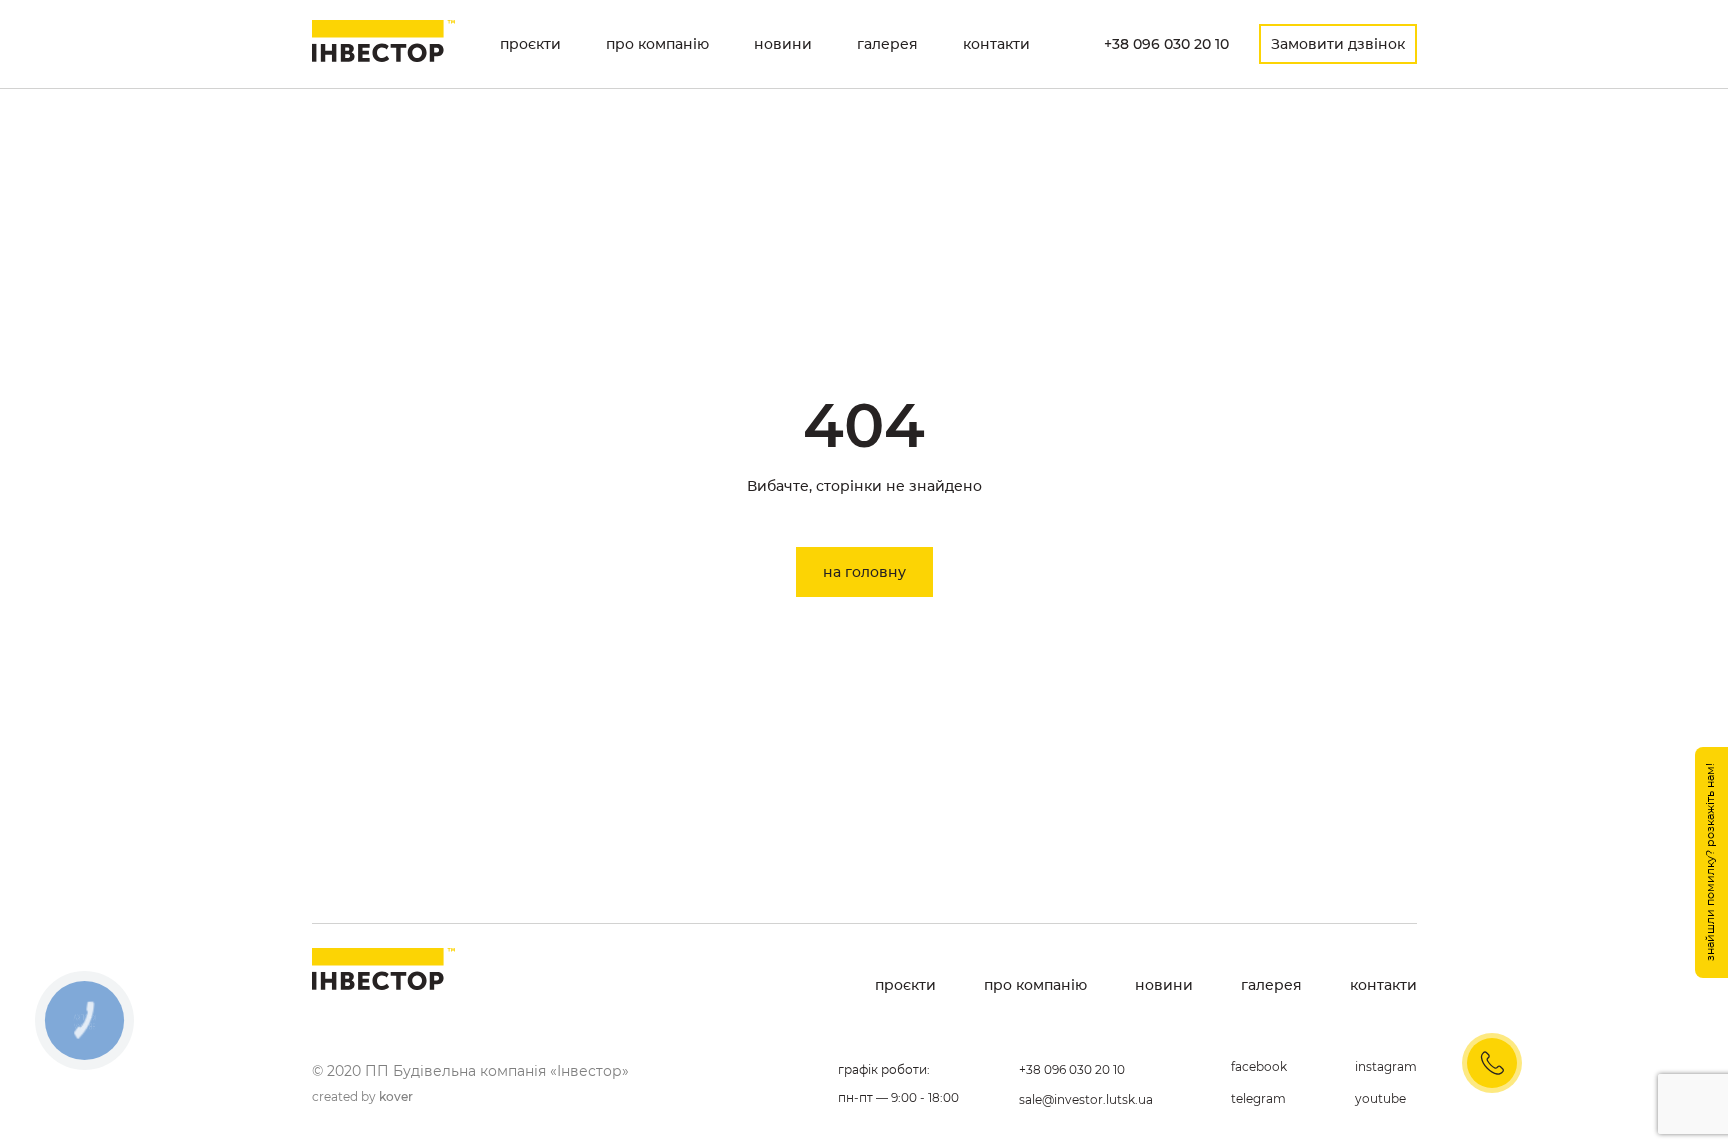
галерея (887, 44)
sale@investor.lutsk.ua (1086, 1099)
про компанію (657, 44)
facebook (1259, 1066)
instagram (1386, 1066)
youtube (1380, 1098)
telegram (1258, 1098)
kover (396, 1096)
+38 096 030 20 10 (1166, 44)
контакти (996, 44)
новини (783, 44)
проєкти (530, 44)
